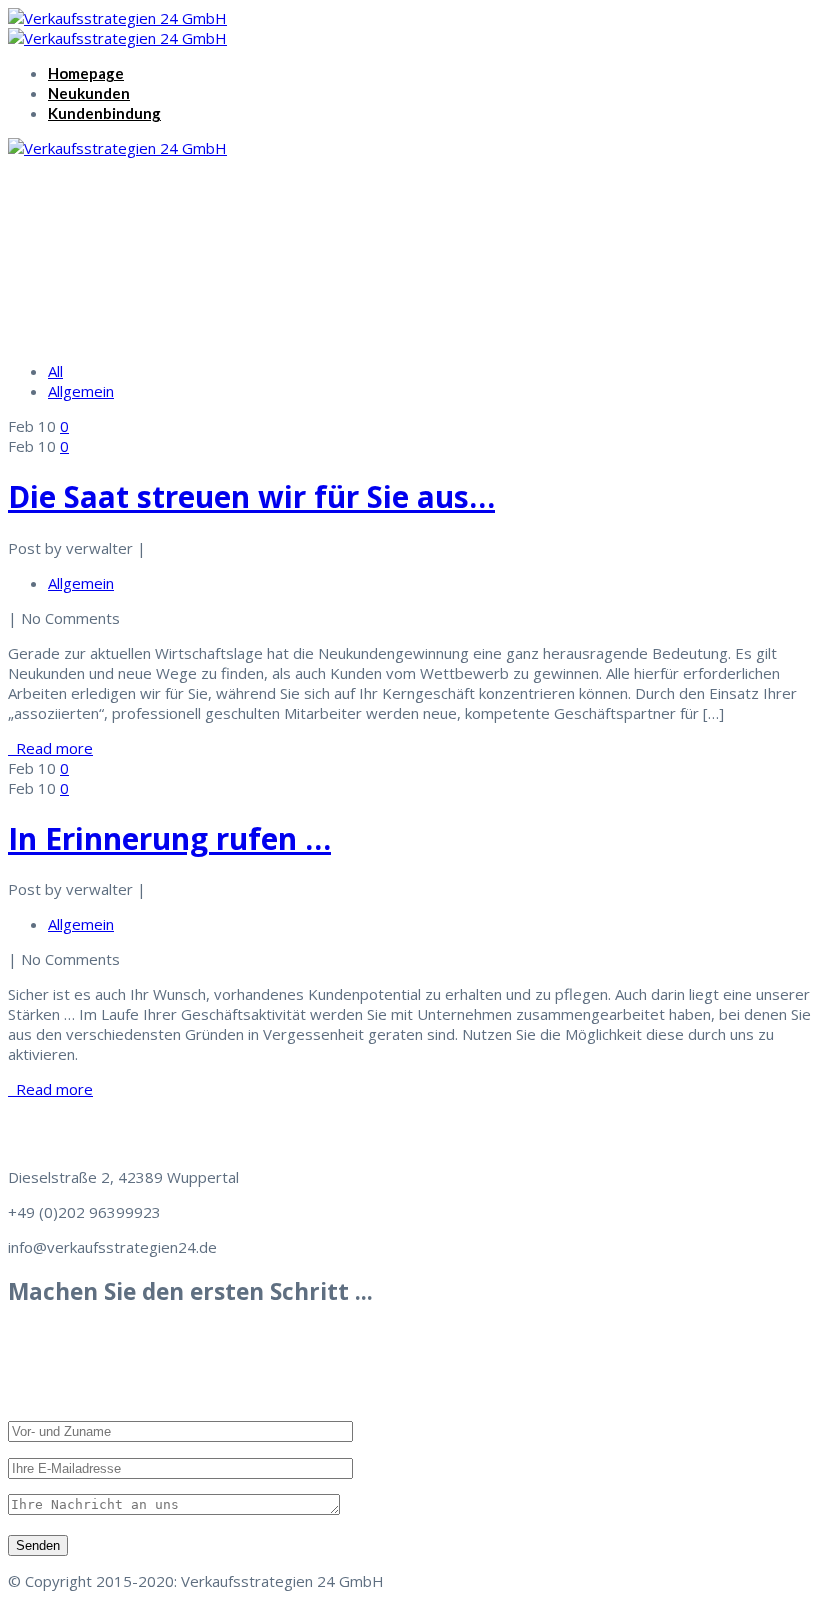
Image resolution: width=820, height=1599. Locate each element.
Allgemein (81, 391)
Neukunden (89, 93)
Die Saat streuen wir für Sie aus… (251, 496)
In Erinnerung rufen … (169, 838)
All (55, 371)
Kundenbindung (104, 113)
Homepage (86, 73)
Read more (50, 748)
